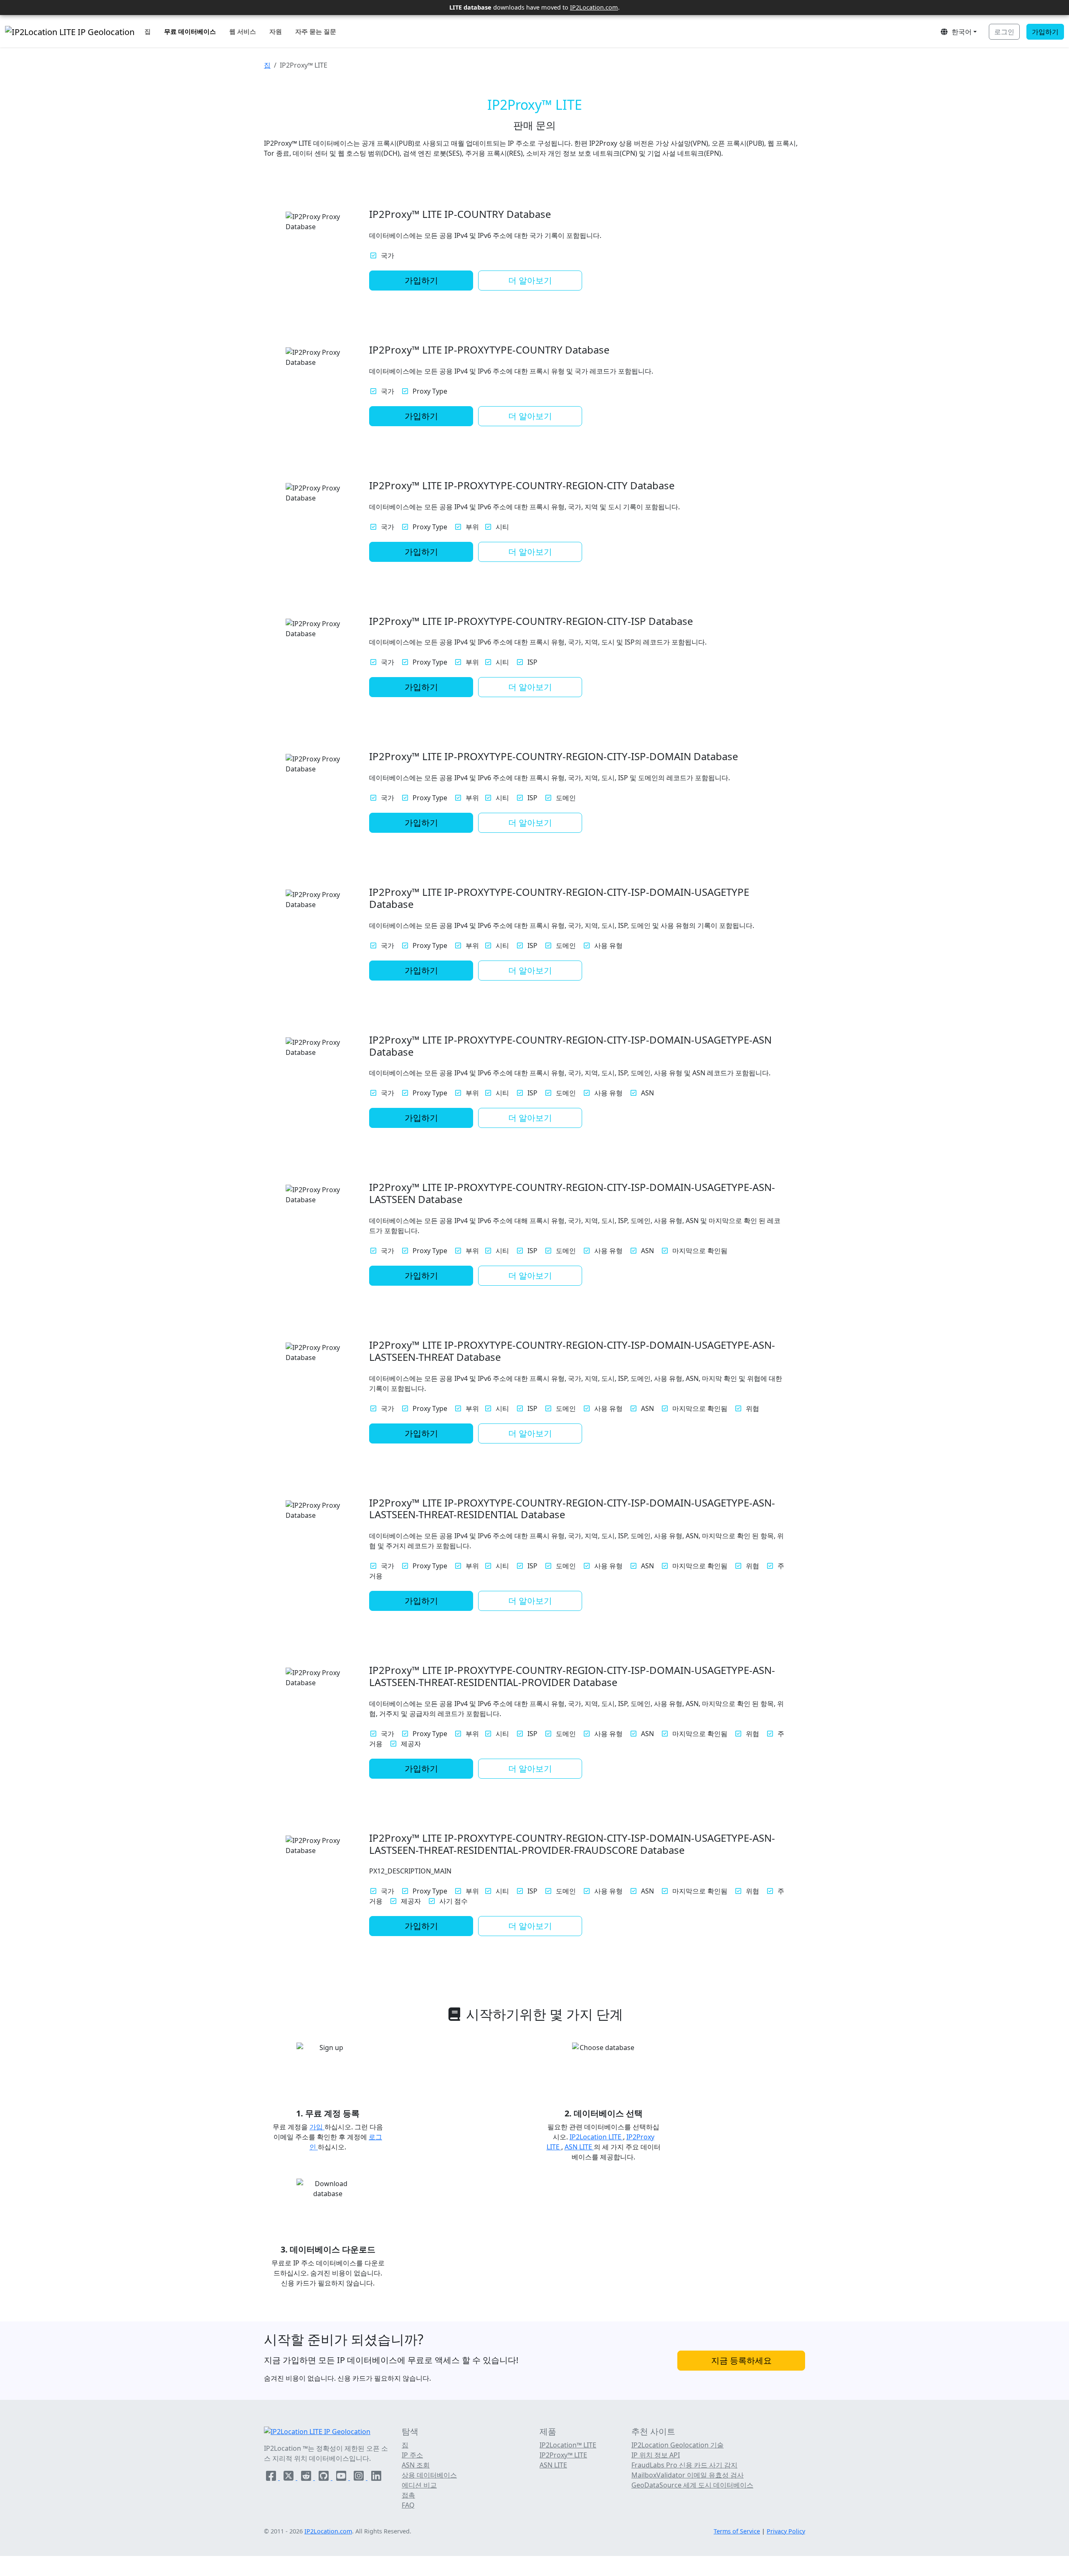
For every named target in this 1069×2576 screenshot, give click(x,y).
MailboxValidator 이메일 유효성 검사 (688, 2475)
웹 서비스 (243, 31)
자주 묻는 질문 (316, 31)
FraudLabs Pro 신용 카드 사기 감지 (684, 2465)
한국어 (960, 32)
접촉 (408, 2495)
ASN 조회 (416, 2465)
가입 (317, 2127)
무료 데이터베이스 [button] (190, 31)
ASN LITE (579, 2147)
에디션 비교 (419, 2485)
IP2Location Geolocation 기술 (678, 2445)
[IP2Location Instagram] (360, 2477)
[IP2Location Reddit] (307, 2477)
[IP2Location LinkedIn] (376, 2477)
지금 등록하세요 (741, 2360)
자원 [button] (276, 31)
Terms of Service (737, 2531)
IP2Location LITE (596, 2137)
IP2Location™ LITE (568, 2445)
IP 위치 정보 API (656, 2455)
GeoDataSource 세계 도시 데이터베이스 (692, 2485)
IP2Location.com (594, 7)
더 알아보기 (530, 280)
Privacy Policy (786, 2531)
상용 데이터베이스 (429, 2475)
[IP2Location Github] (324, 2477)
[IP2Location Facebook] (272, 2477)
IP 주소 (412, 2455)
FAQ (408, 2505)
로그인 (1004, 32)
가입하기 (1045, 32)
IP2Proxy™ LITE (563, 2455)
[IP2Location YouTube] (342, 2477)
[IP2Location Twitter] (289, 2477)
